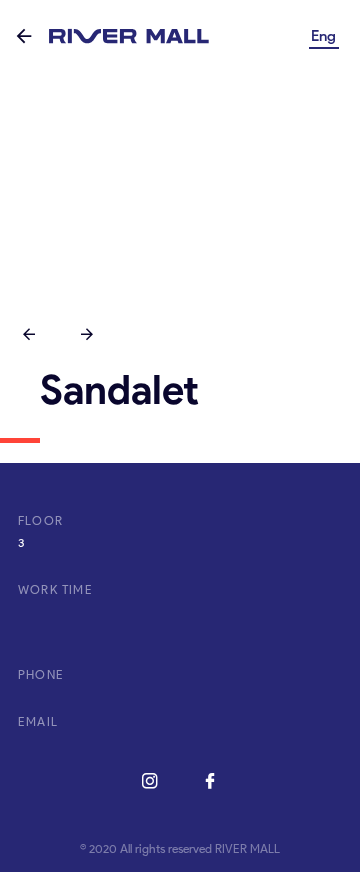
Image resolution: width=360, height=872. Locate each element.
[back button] (24, 37)
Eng (323, 36)
